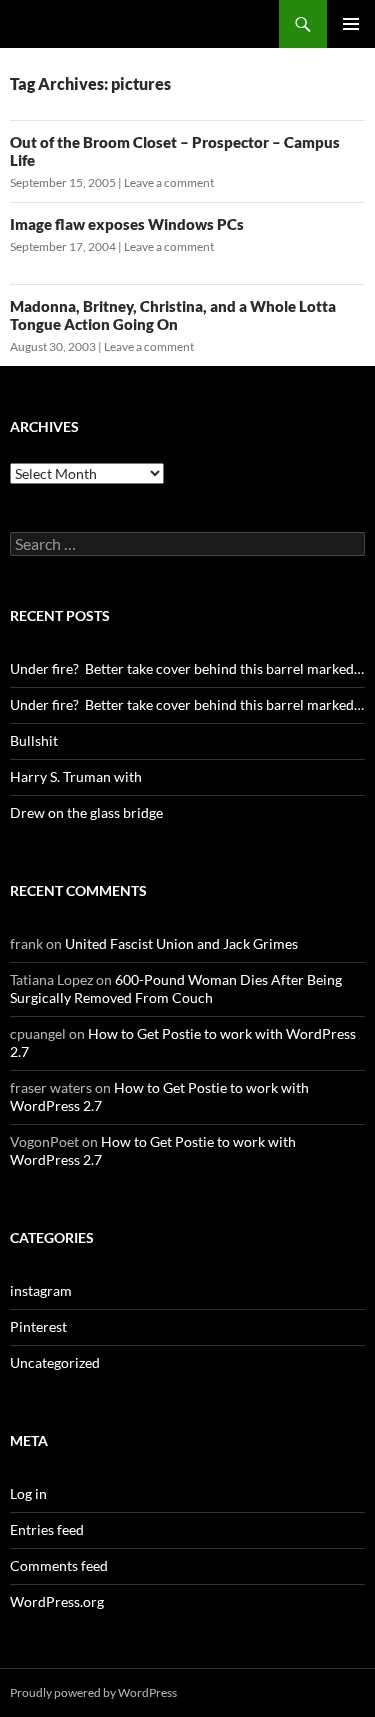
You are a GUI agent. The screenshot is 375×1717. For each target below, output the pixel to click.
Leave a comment (169, 182)
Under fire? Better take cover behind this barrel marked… (187, 668)
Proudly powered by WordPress (93, 1692)
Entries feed (47, 1529)
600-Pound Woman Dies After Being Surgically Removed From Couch (176, 988)
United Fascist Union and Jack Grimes (181, 943)
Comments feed (59, 1565)
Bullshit (34, 740)
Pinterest (38, 1326)
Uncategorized (55, 1362)
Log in (28, 1493)
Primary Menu (351, 24)
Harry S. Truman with (76, 776)
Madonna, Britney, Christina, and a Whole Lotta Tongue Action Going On (173, 315)
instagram (41, 1290)
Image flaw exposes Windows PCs (127, 224)
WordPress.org (57, 1601)
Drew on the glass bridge (86, 812)
